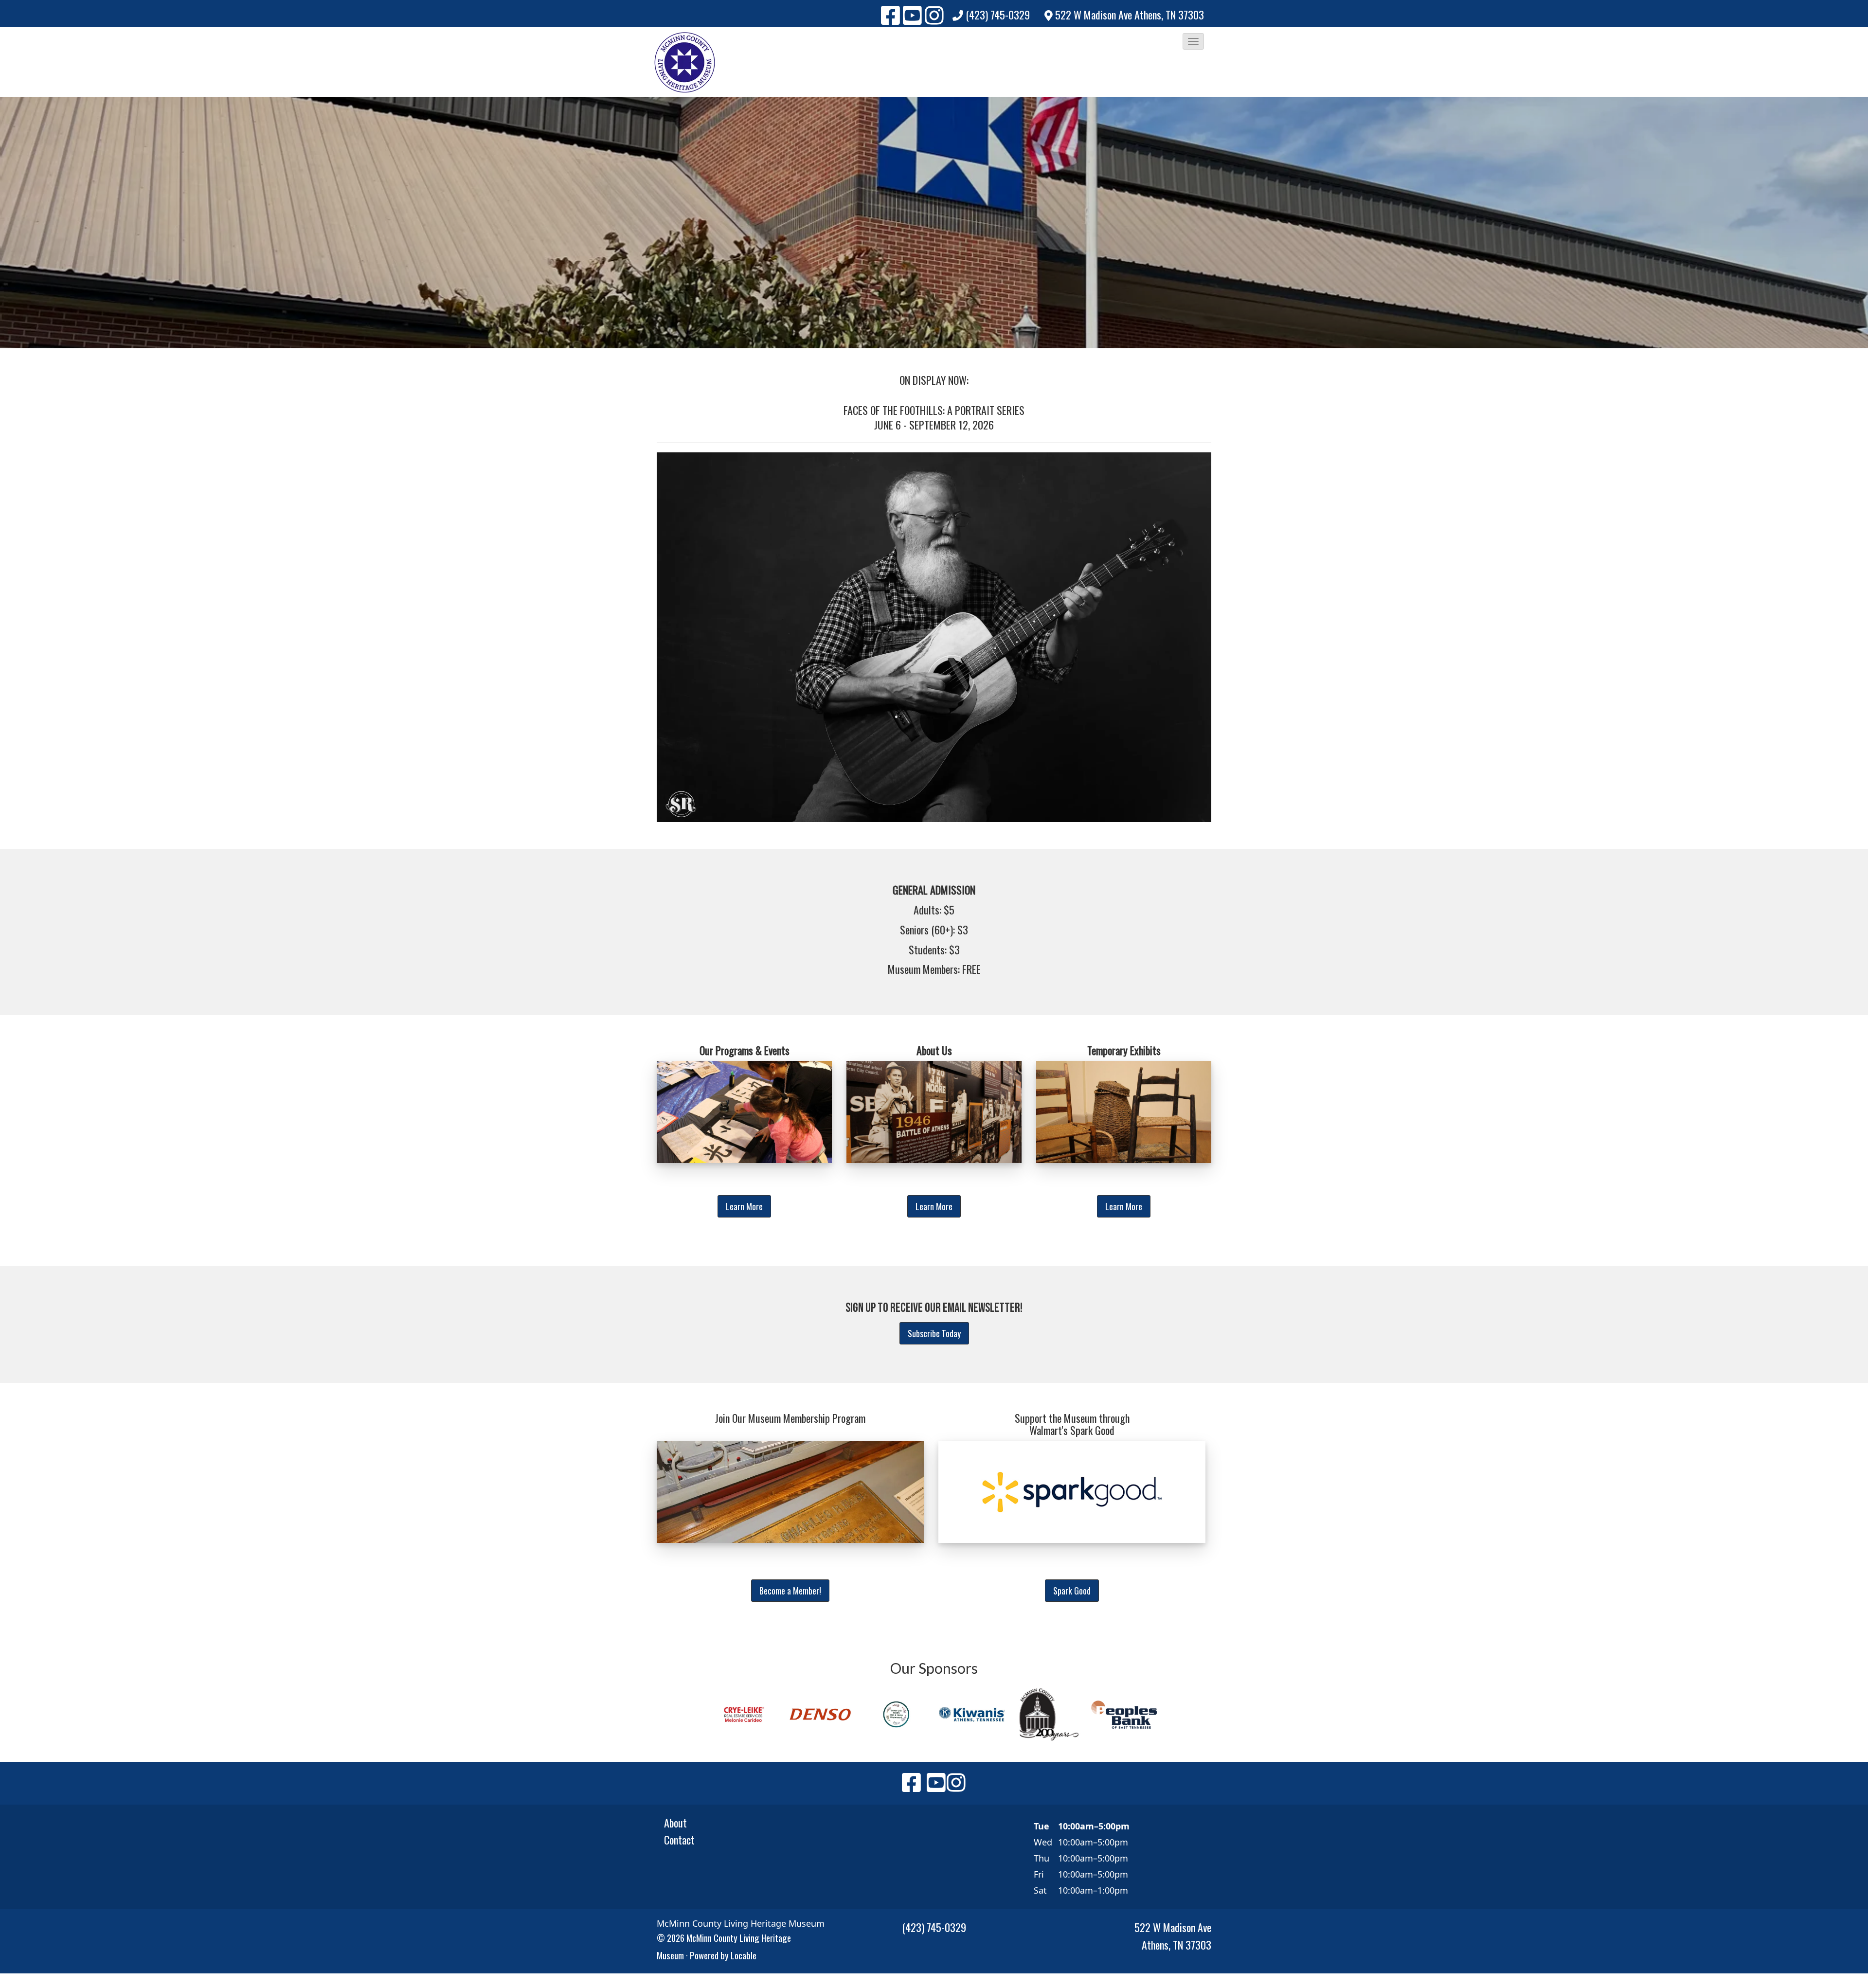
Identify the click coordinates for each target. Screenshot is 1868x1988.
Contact (679, 1840)
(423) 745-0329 (998, 15)
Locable (744, 1955)
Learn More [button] (744, 1206)
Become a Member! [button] (790, 1591)
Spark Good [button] (1072, 1591)
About (675, 1823)
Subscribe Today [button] (934, 1333)
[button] (1193, 41)
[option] (744, 1714)
